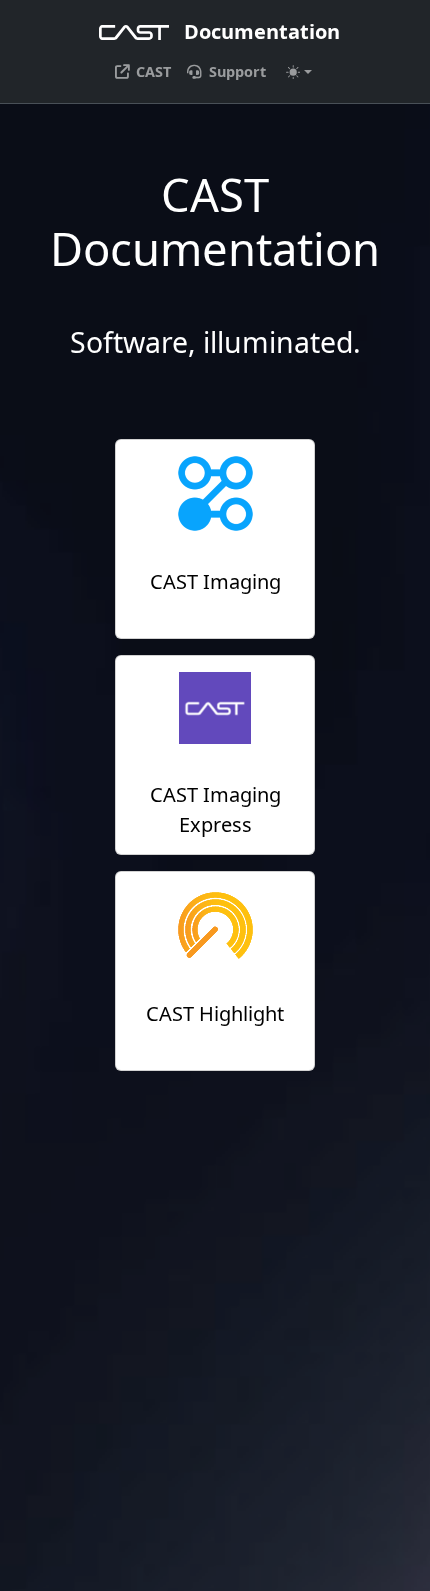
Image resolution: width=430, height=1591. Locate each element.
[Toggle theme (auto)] (299, 72)
